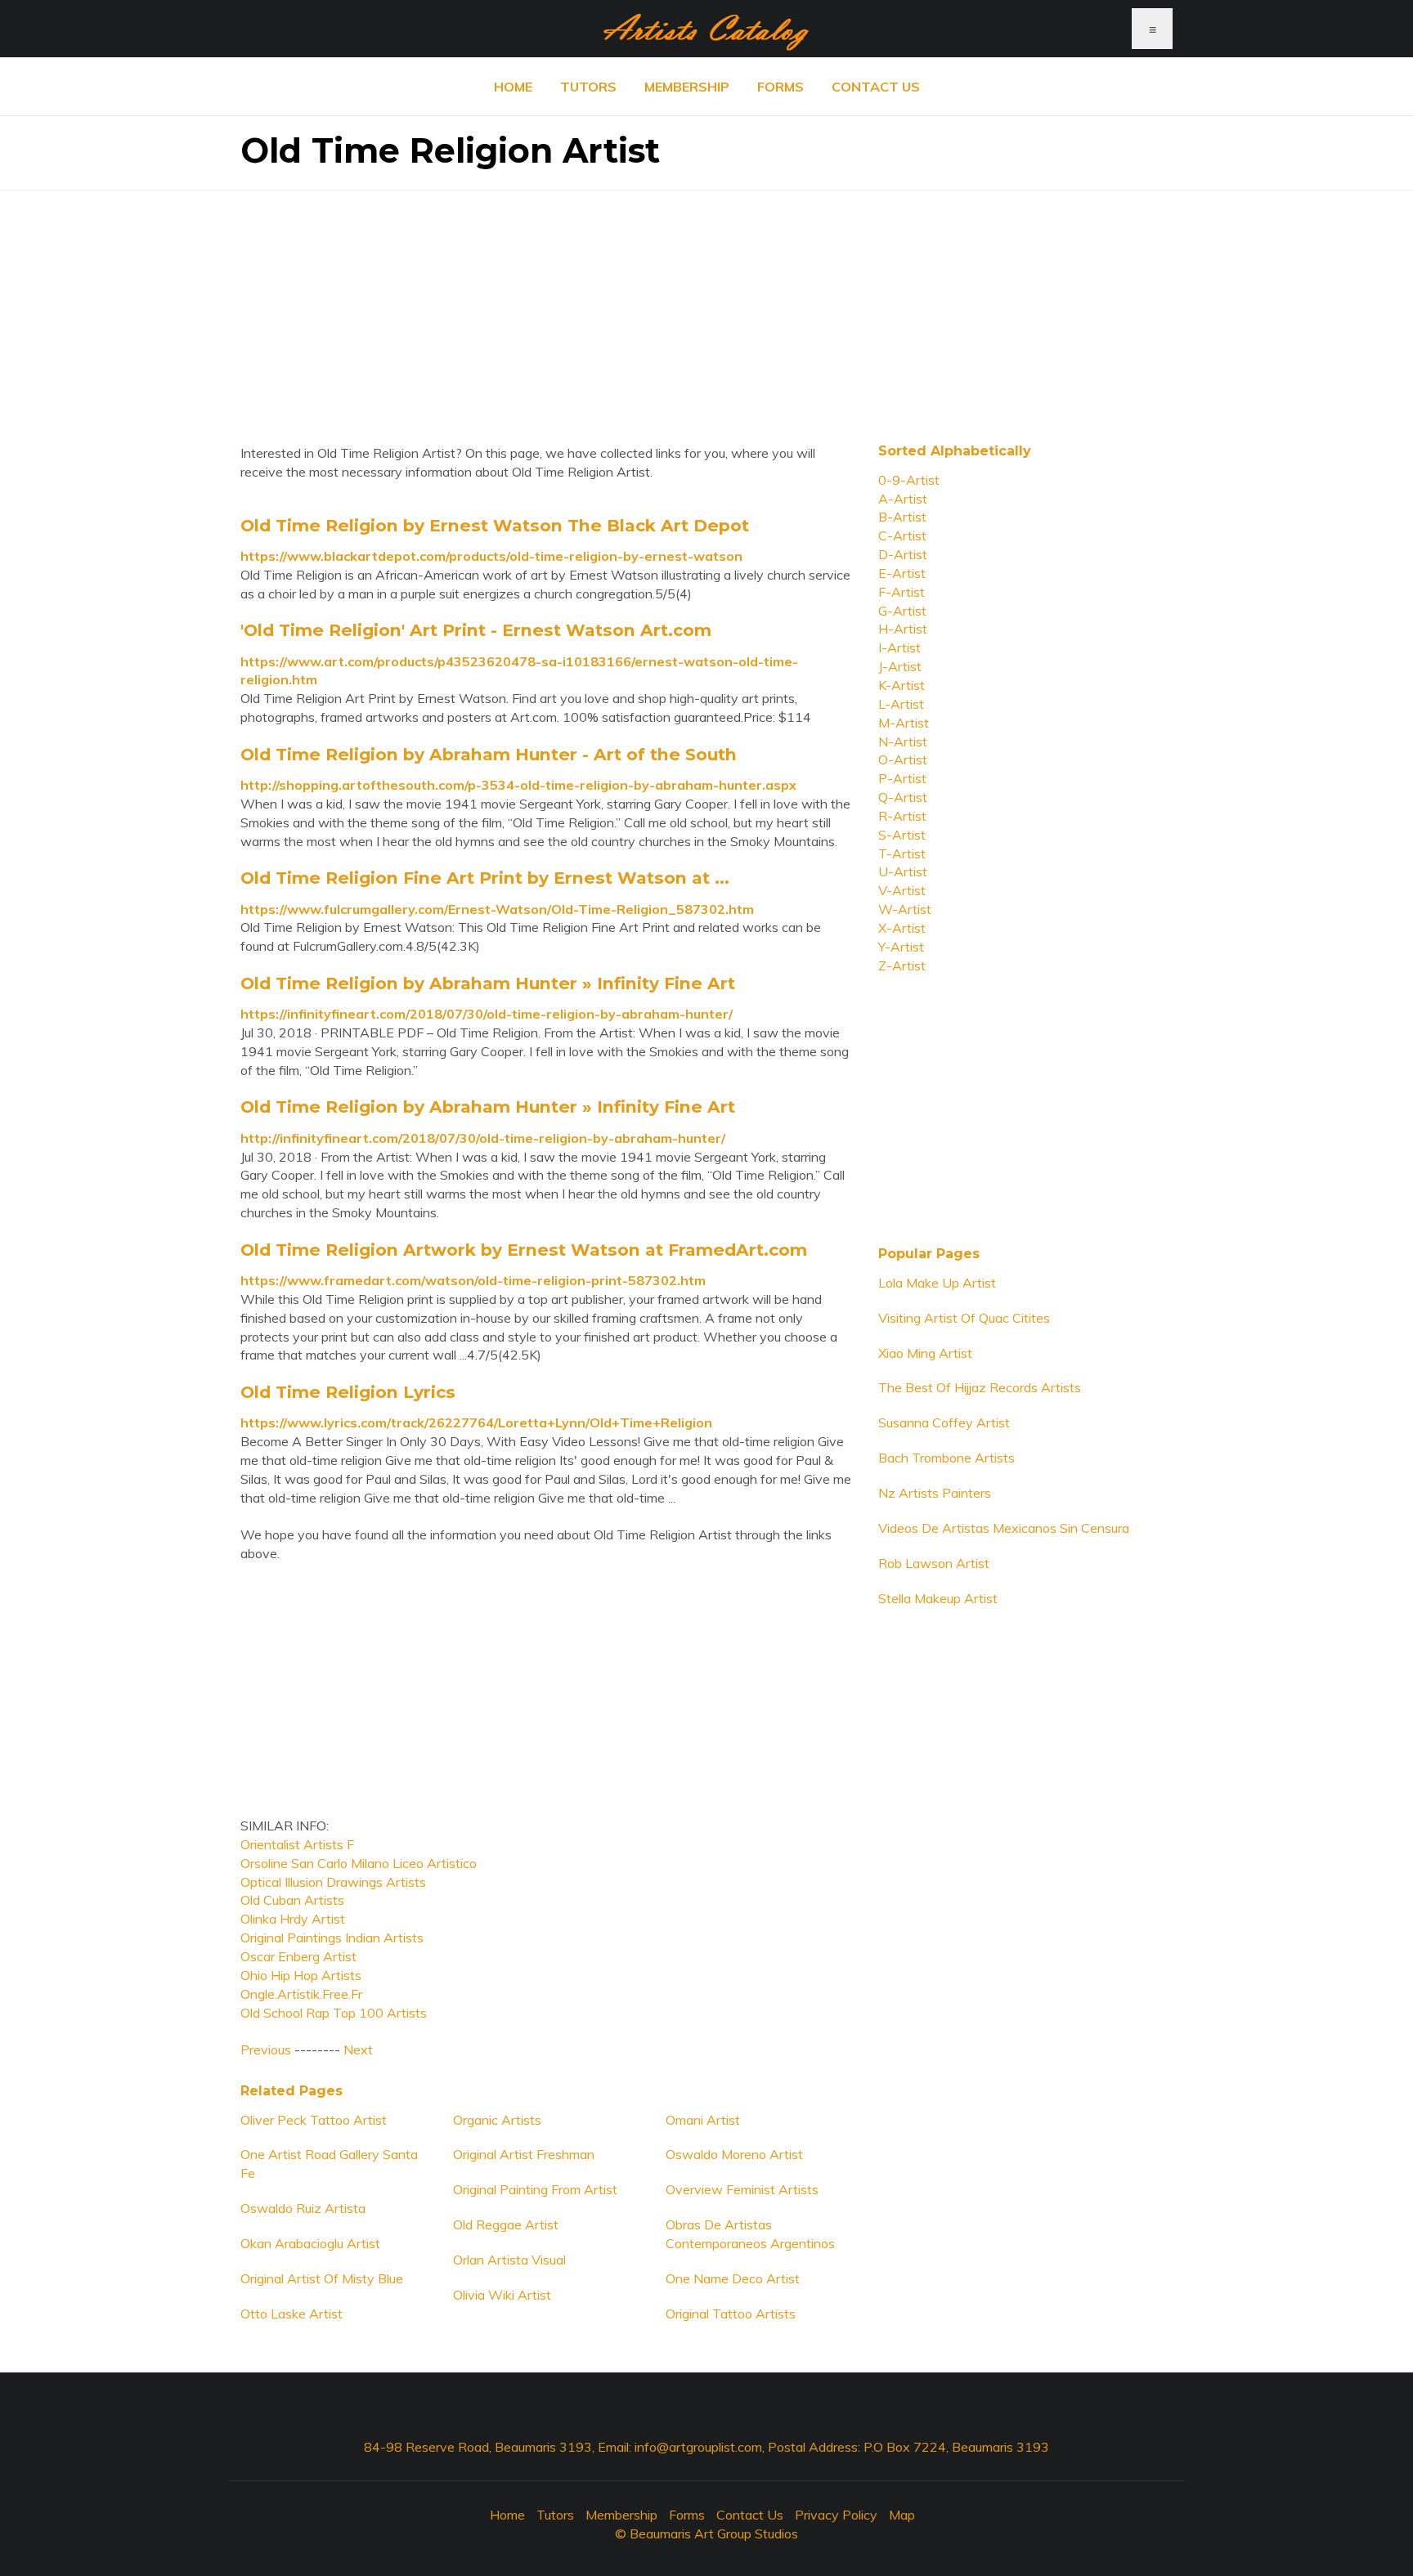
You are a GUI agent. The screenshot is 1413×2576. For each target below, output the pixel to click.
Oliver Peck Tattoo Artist (314, 2120)
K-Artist (902, 685)
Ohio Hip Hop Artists (301, 1975)
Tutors (588, 87)
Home (513, 87)
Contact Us (876, 87)
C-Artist (902, 535)
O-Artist (903, 759)
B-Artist (902, 517)
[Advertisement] (706, 305)
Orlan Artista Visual (509, 2260)
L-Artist (901, 704)
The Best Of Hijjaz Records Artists (980, 1387)
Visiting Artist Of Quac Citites (964, 1318)
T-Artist (902, 853)
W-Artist (905, 909)
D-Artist (903, 554)
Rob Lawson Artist (934, 1563)
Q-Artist (903, 797)
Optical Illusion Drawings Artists (333, 1882)
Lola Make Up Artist (937, 1283)
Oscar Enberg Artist (298, 1956)
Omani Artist (703, 2120)
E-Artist (902, 573)
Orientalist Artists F (297, 1844)
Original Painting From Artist (535, 2189)
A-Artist (903, 499)
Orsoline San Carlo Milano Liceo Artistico (359, 1863)
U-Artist (903, 871)
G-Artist (902, 611)
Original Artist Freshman (524, 2154)
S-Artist (902, 835)
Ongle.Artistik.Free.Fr (301, 1994)
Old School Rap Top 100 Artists (334, 2013)
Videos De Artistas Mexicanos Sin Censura (1004, 1528)
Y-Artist (901, 947)
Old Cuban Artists (292, 1900)
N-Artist (903, 741)
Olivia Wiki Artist (502, 2295)
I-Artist (899, 647)
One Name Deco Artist (733, 2278)
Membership (687, 87)
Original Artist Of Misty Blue (322, 2278)
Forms (781, 87)
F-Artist (902, 592)
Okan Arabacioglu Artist (310, 2243)
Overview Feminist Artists (742, 2189)
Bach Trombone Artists (946, 1458)
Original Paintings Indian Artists (332, 1938)
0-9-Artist (909, 480)
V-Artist (902, 890)
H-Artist (903, 629)
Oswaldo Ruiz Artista (303, 2208)
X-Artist (902, 928)
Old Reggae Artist (506, 2224)
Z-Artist (902, 965)
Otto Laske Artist (292, 2314)
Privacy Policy (836, 2515)
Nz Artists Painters (935, 1493)
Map (902, 2515)
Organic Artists (497, 2120)
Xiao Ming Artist (925, 1353)
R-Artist (902, 816)
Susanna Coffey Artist (944, 1422)
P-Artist (902, 778)
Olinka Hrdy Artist (293, 1919)
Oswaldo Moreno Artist (734, 2154)
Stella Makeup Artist (938, 1598)
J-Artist (900, 666)
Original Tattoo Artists (731, 2314)
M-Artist (904, 723)
